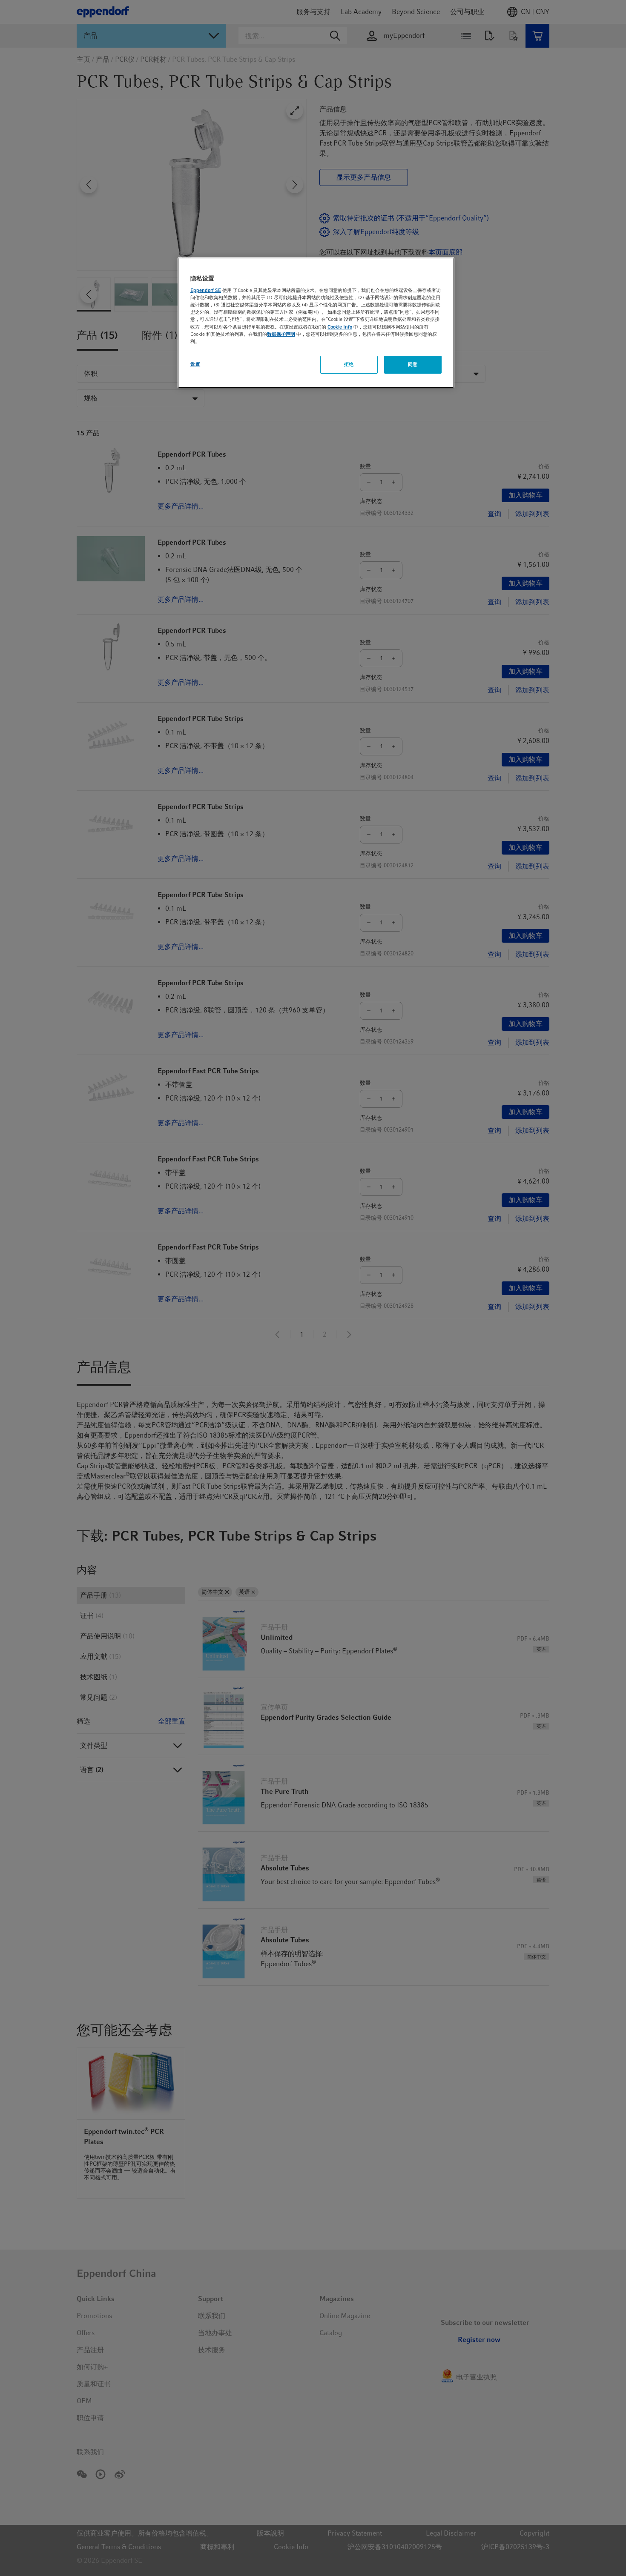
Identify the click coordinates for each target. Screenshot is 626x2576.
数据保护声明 (281, 334)
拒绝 (349, 364)
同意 (413, 364)
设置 (195, 364)
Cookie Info (340, 327)
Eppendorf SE (206, 291)
